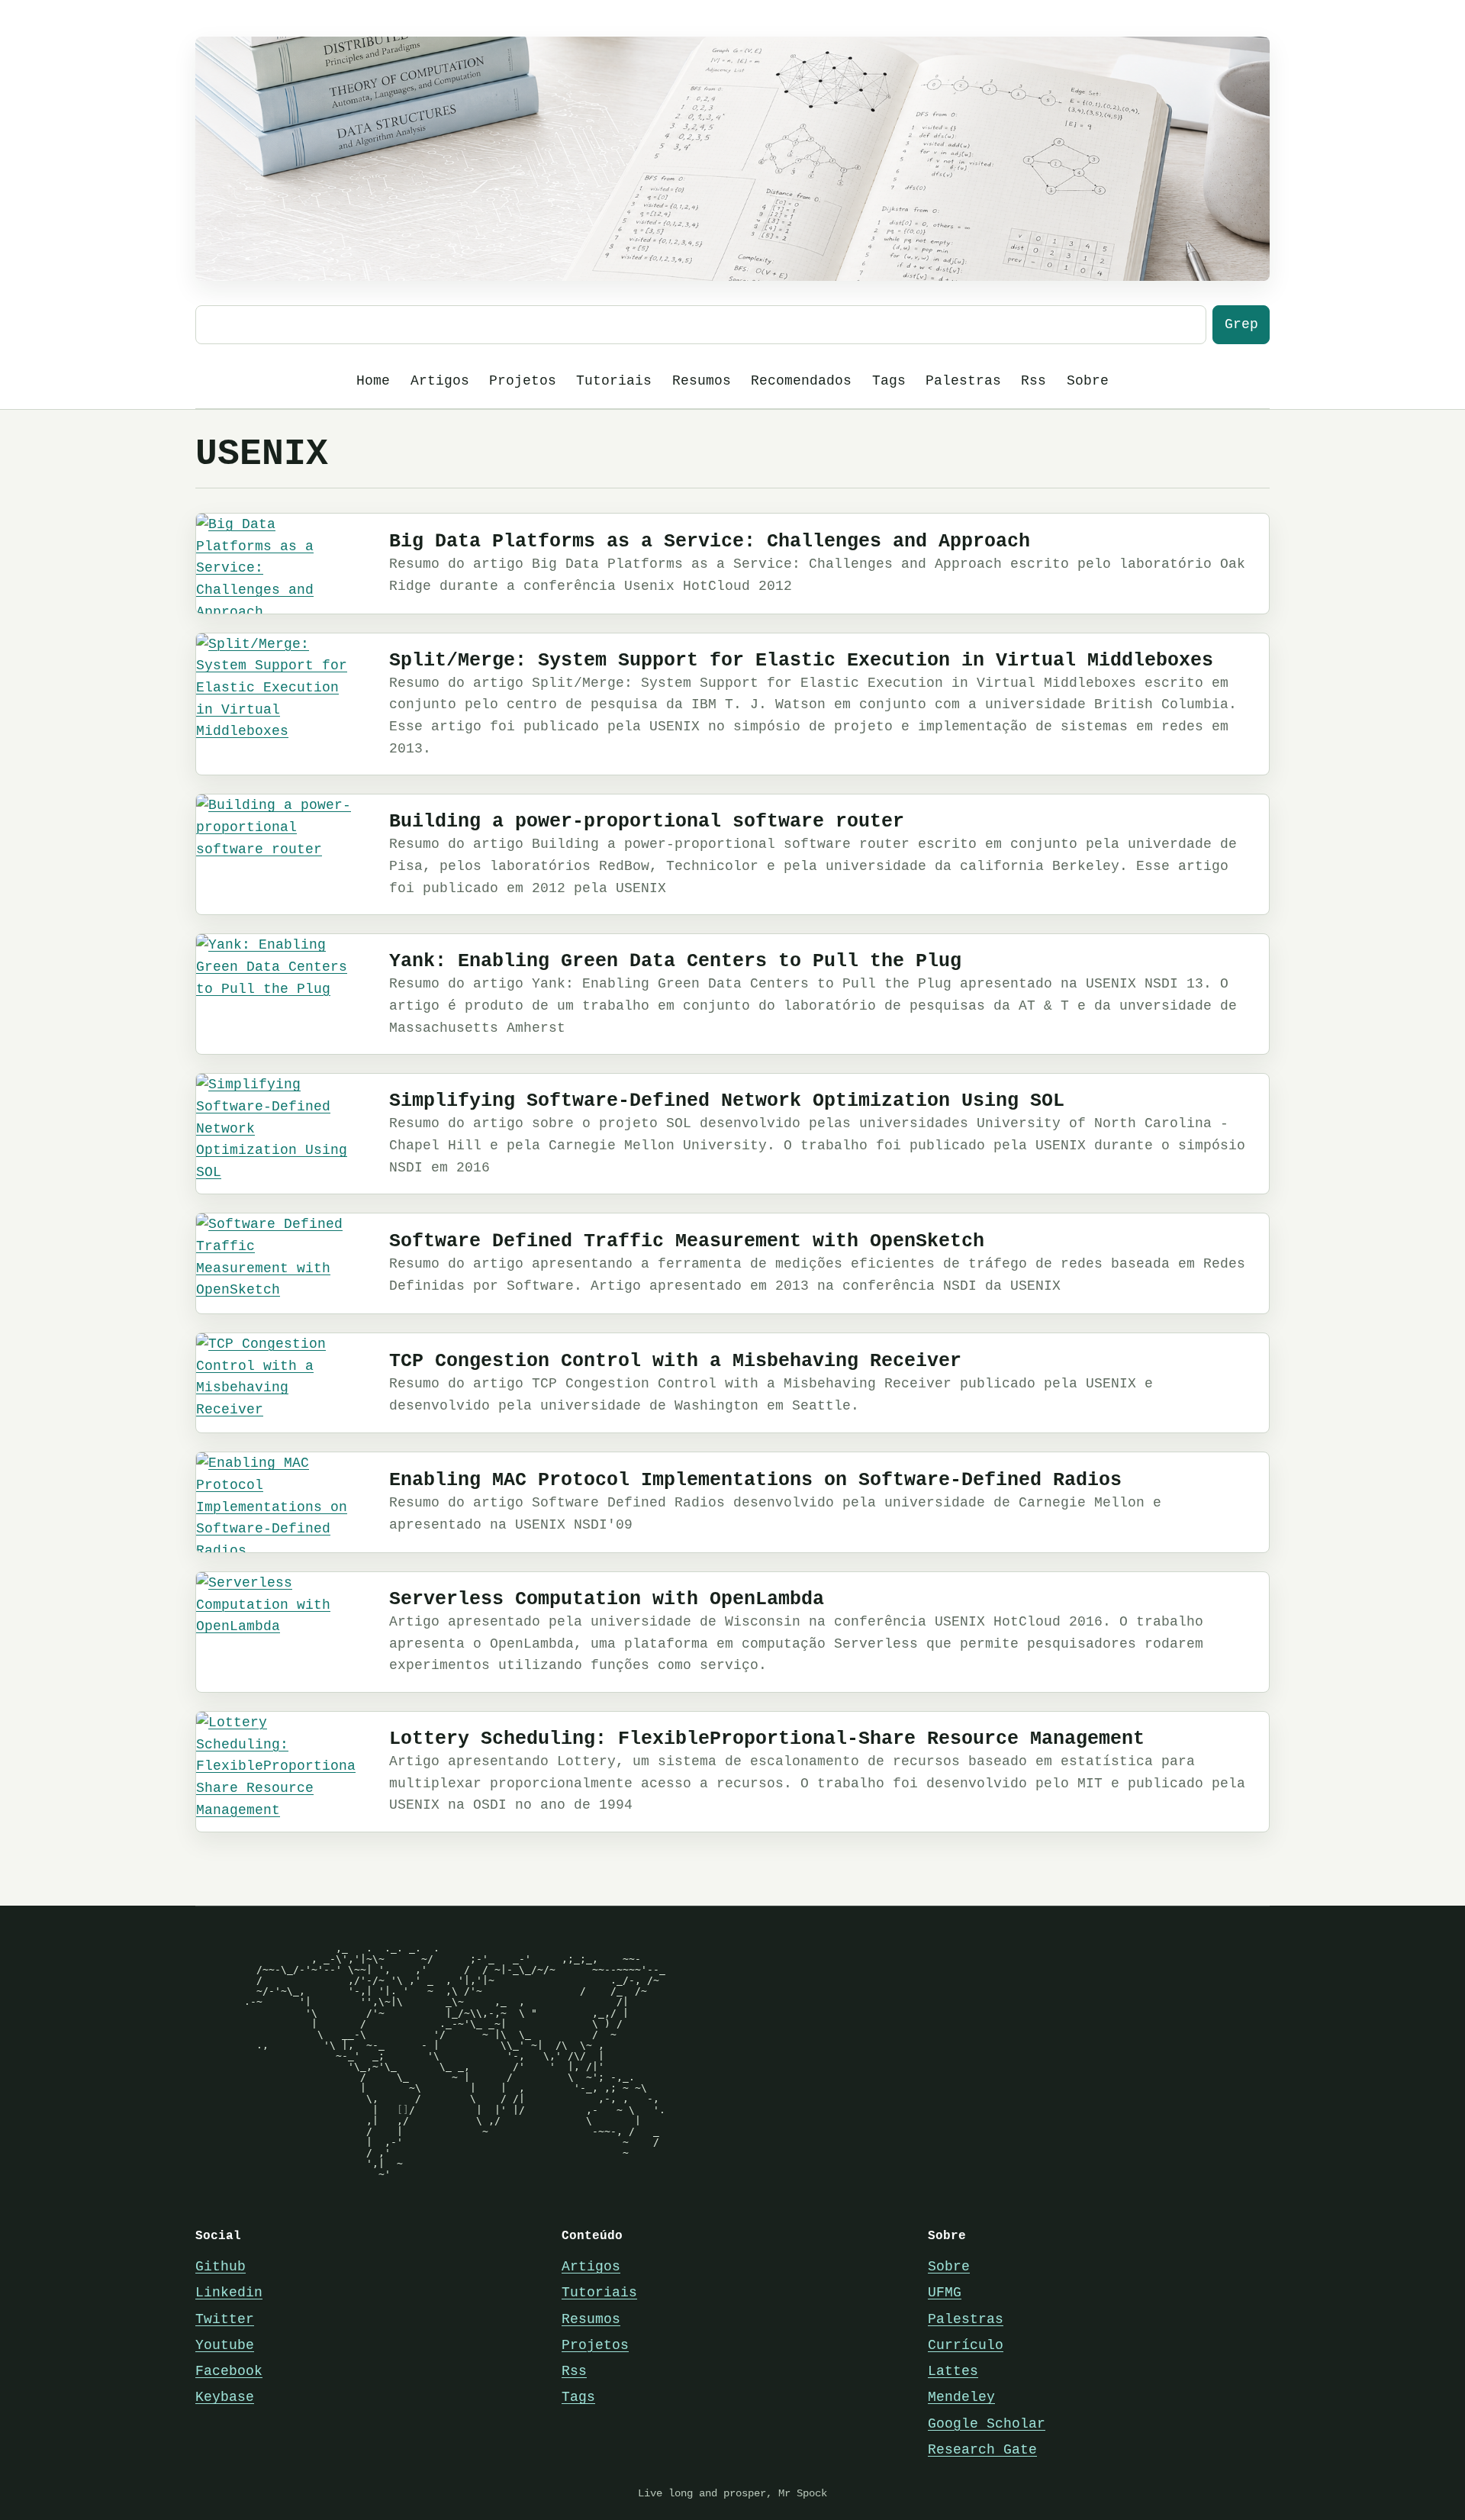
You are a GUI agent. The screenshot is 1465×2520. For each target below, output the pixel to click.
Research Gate (982, 2450)
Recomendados (801, 381)
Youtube (225, 2345)
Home (373, 381)
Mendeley (961, 2397)
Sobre (1088, 381)
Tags (889, 381)
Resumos (702, 381)
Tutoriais (614, 381)
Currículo (966, 2345)
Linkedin (229, 2293)
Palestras (963, 381)
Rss (1034, 381)
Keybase (225, 2397)
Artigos (440, 381)
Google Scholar (987, 2424)
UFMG (945, 2293)
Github (221, 2267)
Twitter (225, 2319)
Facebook (229, 2371)
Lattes (953, 2371)
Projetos (523, 381)
